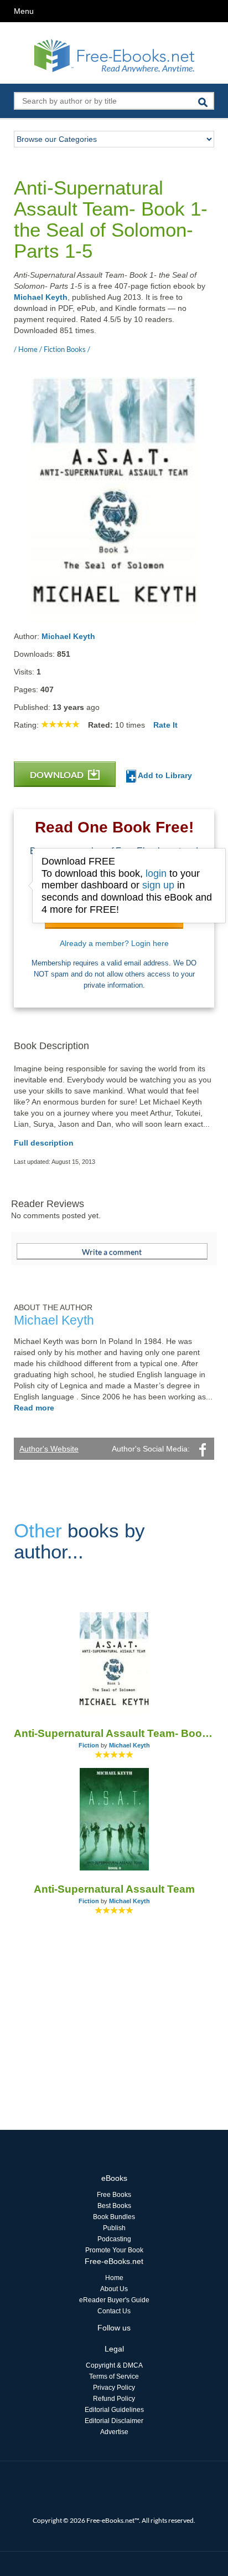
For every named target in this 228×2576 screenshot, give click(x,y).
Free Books (114, 2195)
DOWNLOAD (58, 775)
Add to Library (164, 775)
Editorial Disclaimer (114, 2421)
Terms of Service (114, 2376)
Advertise (114, 2432)
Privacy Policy (114, 2388)
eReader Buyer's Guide (114, 2300)
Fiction (89, 1745)
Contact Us (114, 2311)
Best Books (114, 2206)
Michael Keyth (41, 297)
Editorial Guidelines (114, 2410)
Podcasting (114, 2239)
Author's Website (49, 1449)
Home (114, 2278)
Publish (114, 2228)
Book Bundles (114, 2217)
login (156, 873)
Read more (34, 1408)
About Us (114, 2289)
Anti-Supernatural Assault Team (114, 1889)
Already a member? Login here (114, 943)
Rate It (165, 725)
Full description (44, 1143)
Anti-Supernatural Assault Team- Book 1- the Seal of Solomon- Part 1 (114, 1733)
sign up (158, 885)
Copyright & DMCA (114, 2365)
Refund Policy (114, 2399)
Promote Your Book (114, 2250)
